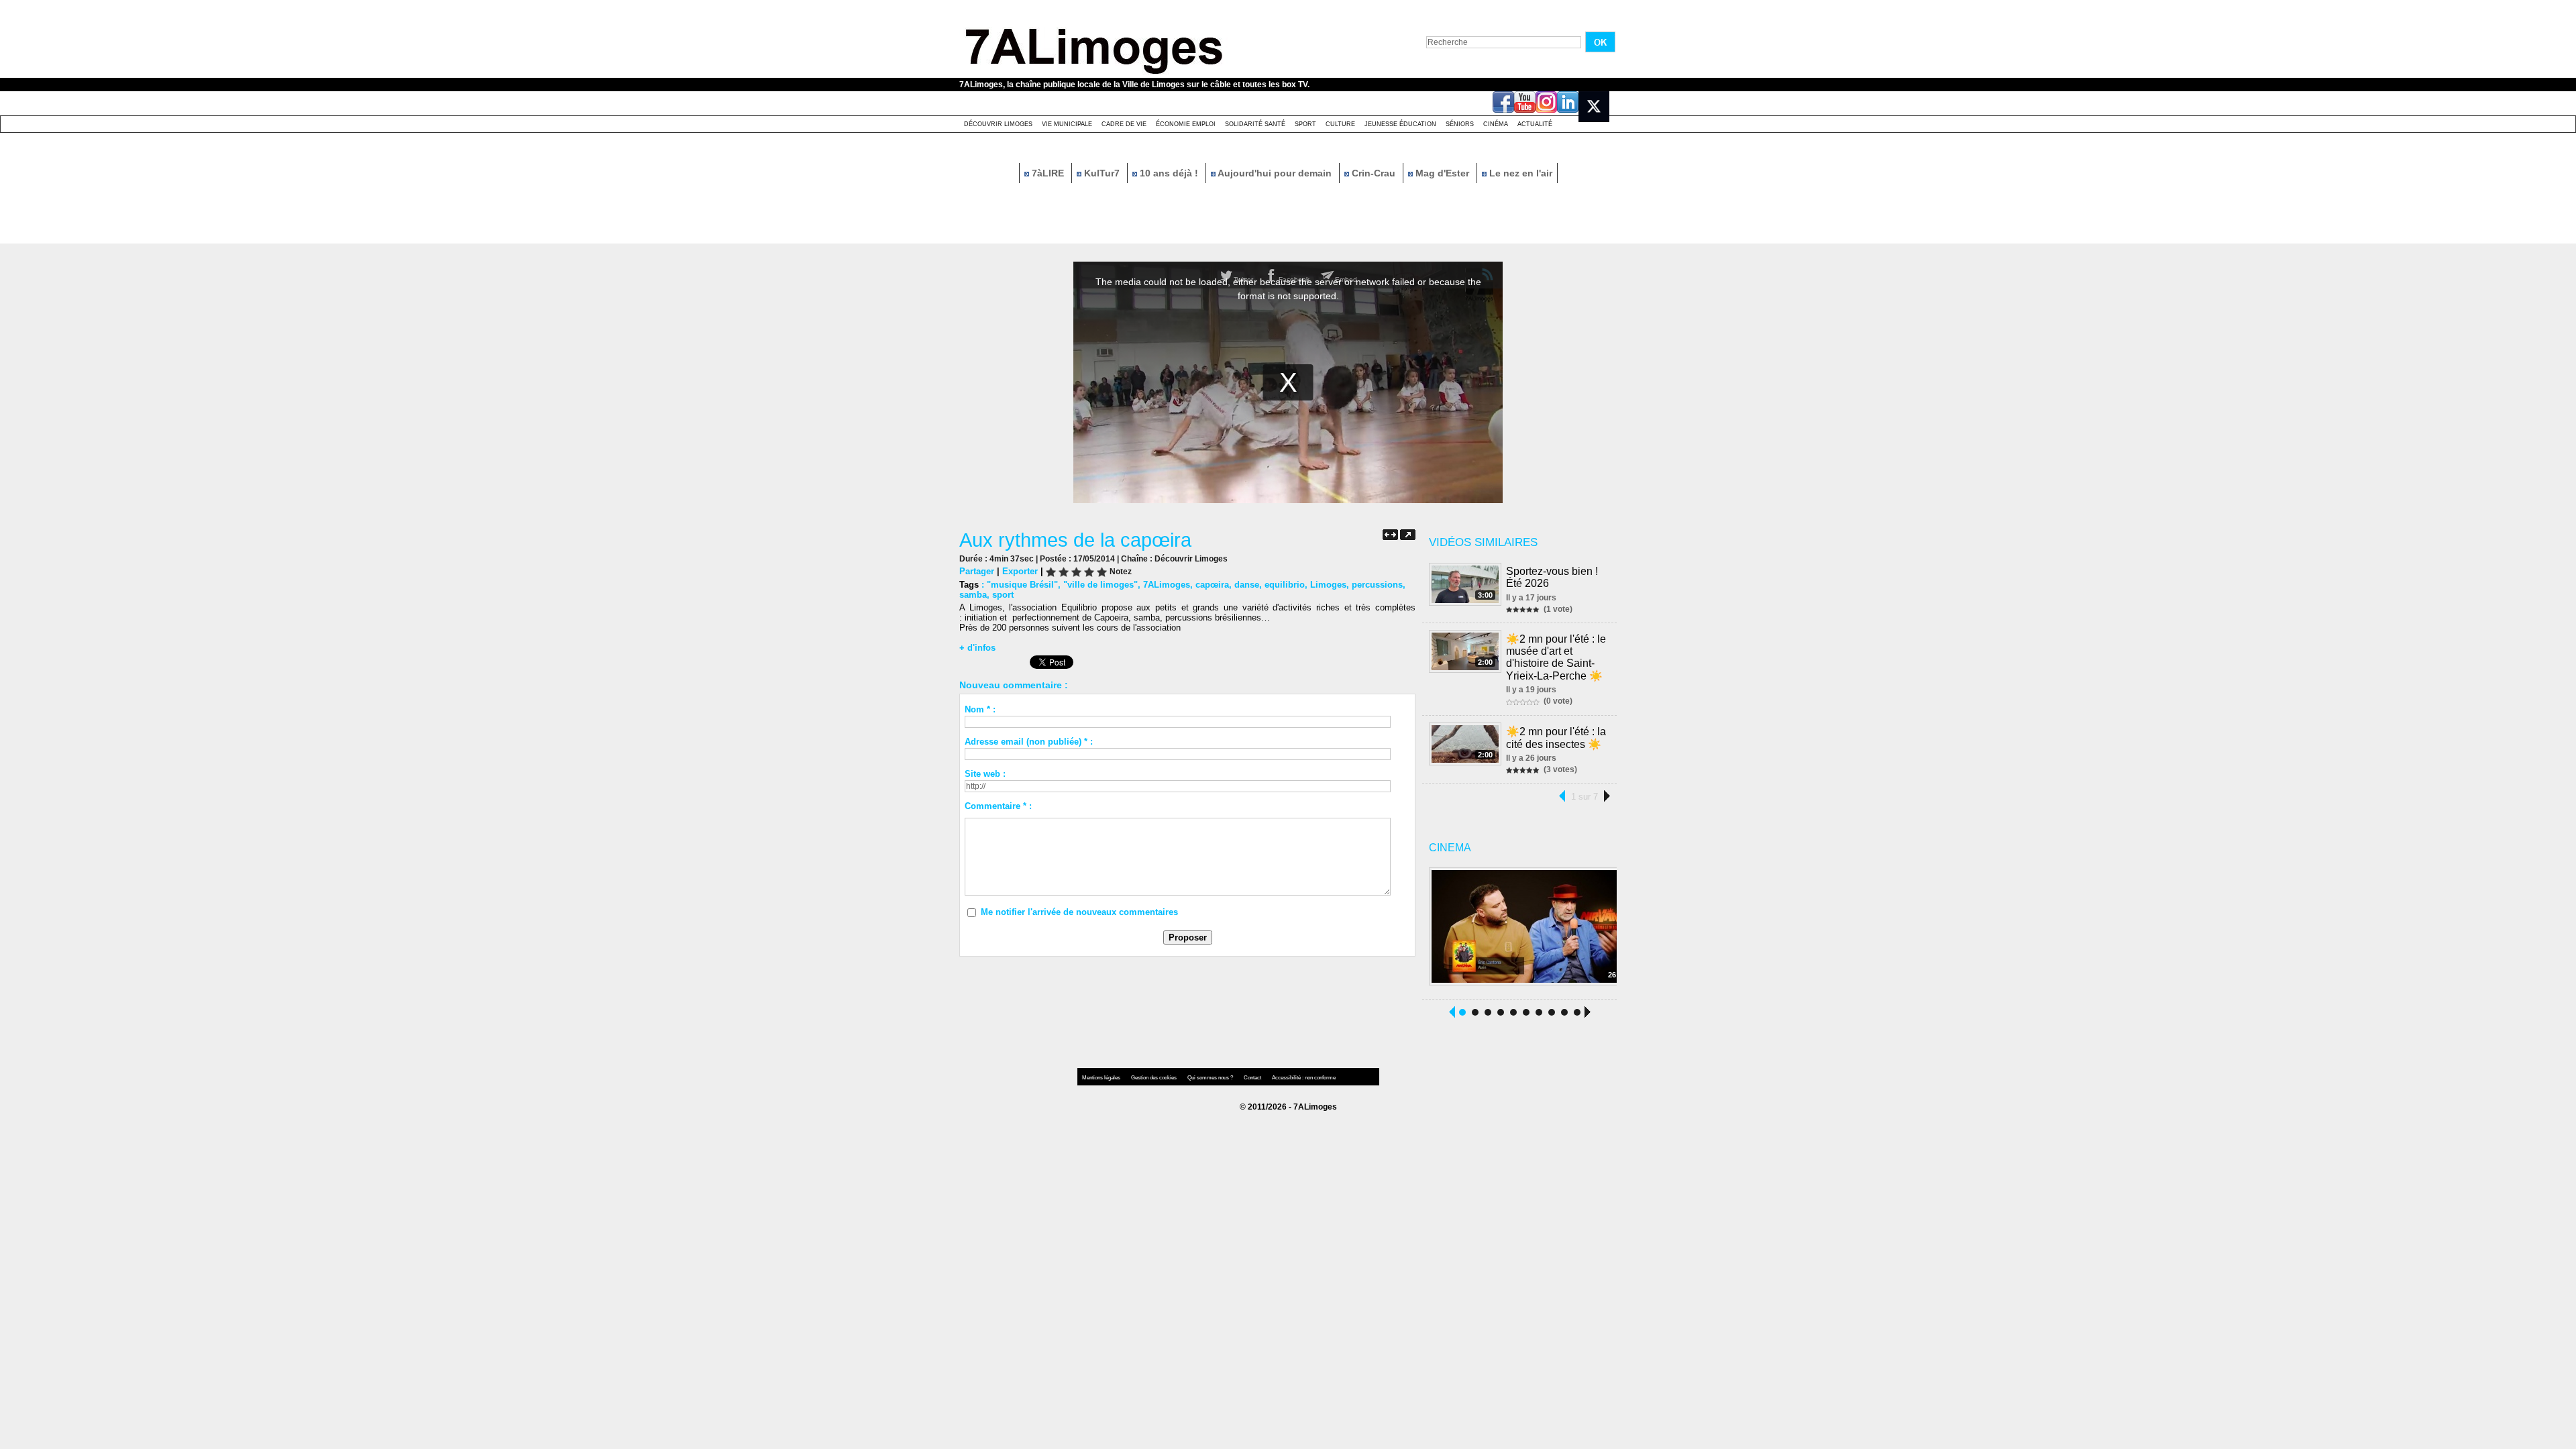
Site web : (985, 774)
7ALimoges (1167, 585)
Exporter (1020, 571)
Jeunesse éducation (1400, 124)
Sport (1305, 124)
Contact (1253, 1078)
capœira (1212, 585)
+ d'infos (977, 648)
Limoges (1328, 585)
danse (1247, 585)
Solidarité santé (1255, 124)
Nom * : (980, 709)
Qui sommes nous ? (1211, 1078)
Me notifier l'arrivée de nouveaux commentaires (1079, 912)
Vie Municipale (1067, 124)
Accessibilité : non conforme (1304, 1078)
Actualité (1535, 124)
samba (973, 595)
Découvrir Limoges (998, 124)
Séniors (1460, 124)
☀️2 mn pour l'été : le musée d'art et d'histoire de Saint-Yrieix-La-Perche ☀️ (1556, 657)
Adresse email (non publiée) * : (1029, 742)
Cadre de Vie (1124, 124)
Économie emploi (1186, 124)
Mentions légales (1102, 1078)
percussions (1377, 585)
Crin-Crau (1374, 173)
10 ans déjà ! (1169, 173)
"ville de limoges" (1101, 585)
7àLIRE (1048, 173)
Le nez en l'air (1519, 173)
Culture (1340, 124)
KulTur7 (1102, 173)
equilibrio (1285, 585)
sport (1003, 595)
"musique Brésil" (1022, 585)
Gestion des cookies (1155, 1078)
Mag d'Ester (1442, 173)
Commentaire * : (998, 806)
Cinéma (1496, 124)
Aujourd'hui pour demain (1275, 173)
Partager (977, 571)
